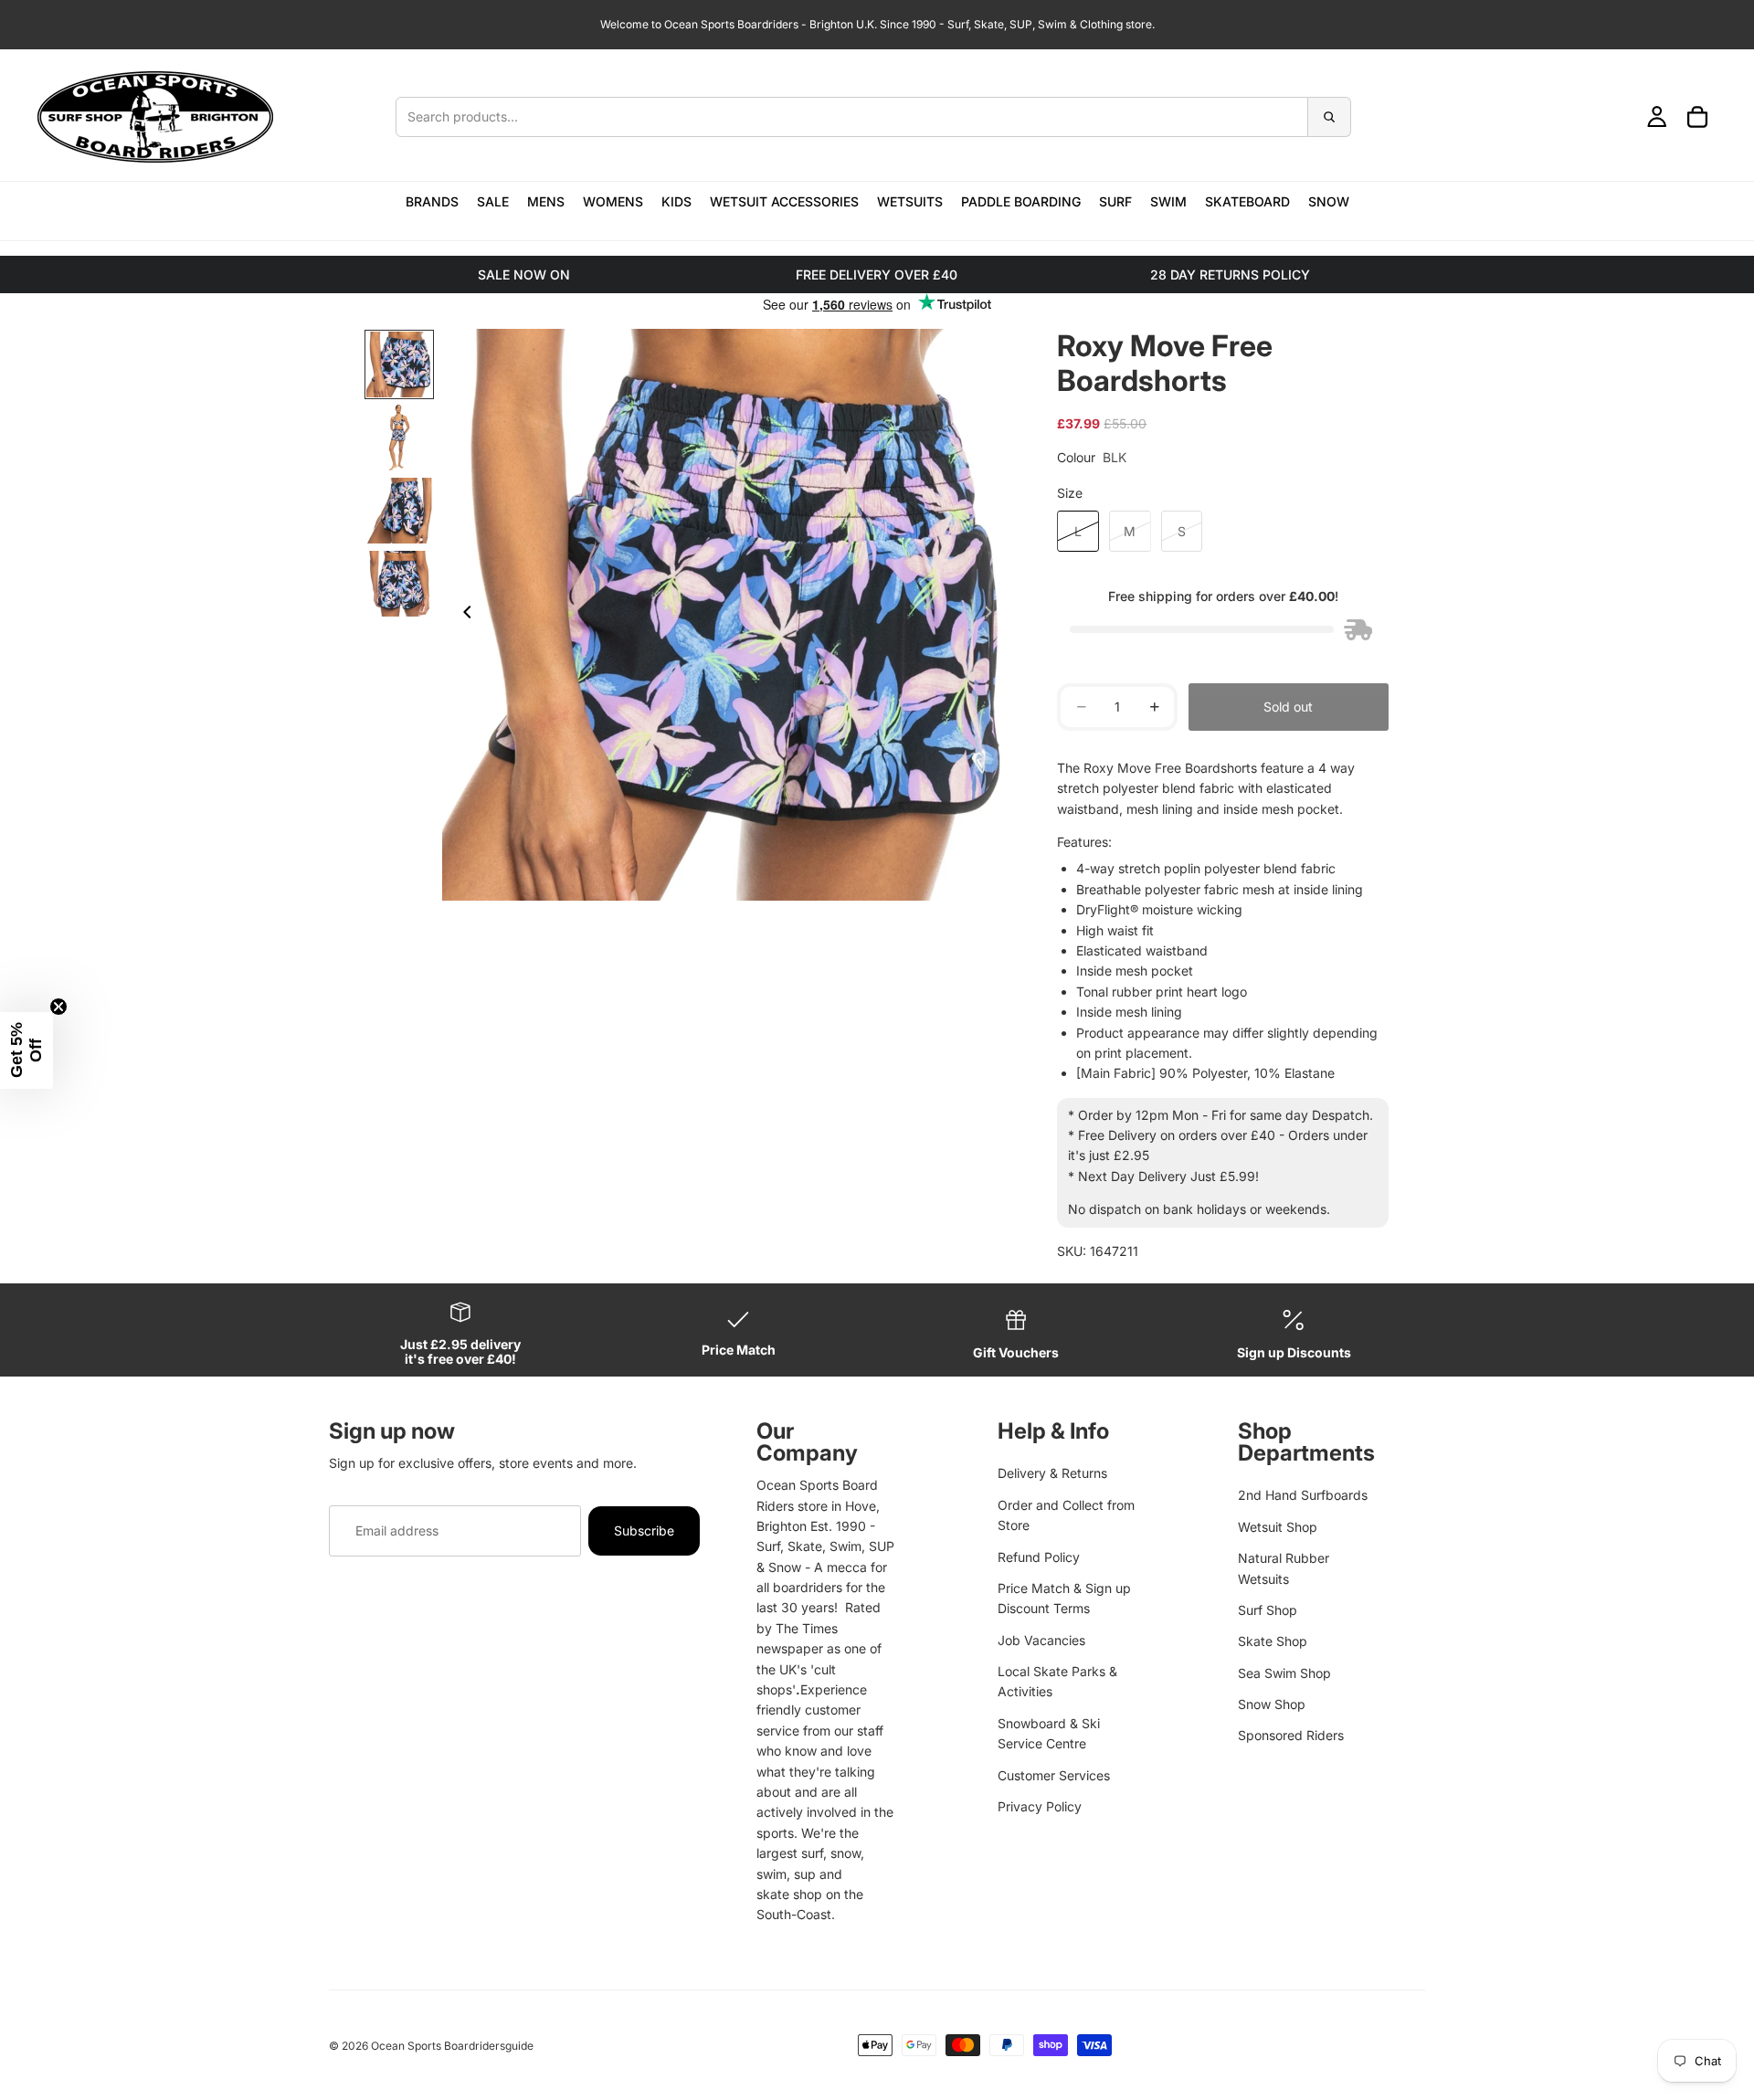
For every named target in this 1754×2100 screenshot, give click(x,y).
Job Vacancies (1041, 1640)
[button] (26, 1050)
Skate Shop (1273, 1641)
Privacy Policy (1040, 1806)
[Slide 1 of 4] (399, 364)
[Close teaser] (58, 1007)
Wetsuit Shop (1278, 1527)
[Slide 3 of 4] (399, 511)
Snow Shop (1272, 1704)
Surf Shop (1268, 1610)
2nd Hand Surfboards (1303, 1495)
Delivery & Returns (1052, 1473)
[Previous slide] (462, 615)
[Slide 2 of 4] (399, 438)
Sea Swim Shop (1284, 1673)
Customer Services (1054, 1775)
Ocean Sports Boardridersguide (452, 2046)
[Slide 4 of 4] (399, 584)
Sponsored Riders (1291, 1735)
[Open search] (873, 117)
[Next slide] (993, 615)
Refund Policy (1039, 1557)
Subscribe (644, 1530)
